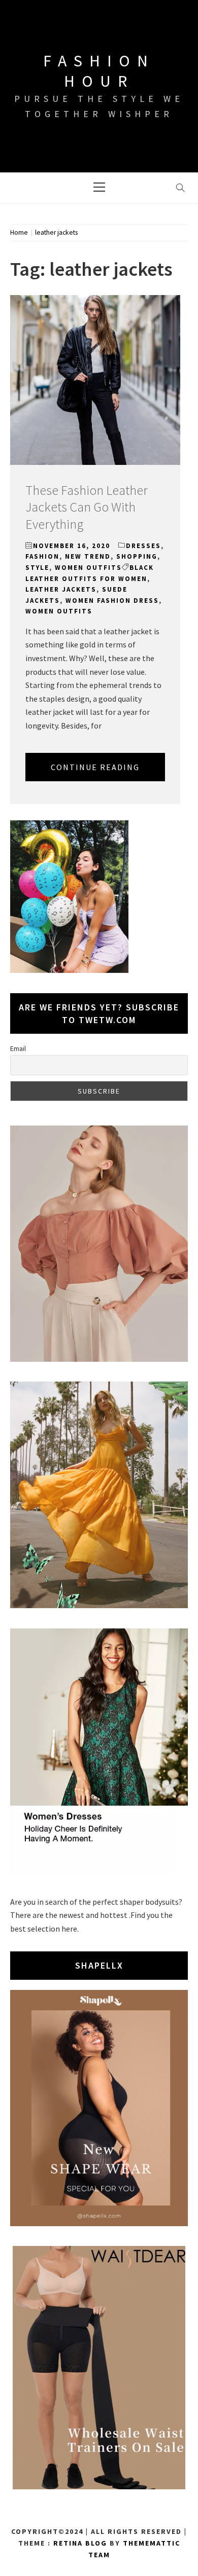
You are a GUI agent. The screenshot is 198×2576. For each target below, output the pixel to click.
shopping (137, 556)
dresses (143, 546)
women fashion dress (112, 601)
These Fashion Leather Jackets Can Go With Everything (87, 507)
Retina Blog (80, 2543)
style (37, 568)
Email (18, 1048)
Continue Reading (95, 767)
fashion (42, 556)
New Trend (88, 556)
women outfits (88, 568)
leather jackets (61, 589)
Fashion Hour (99, 71)
